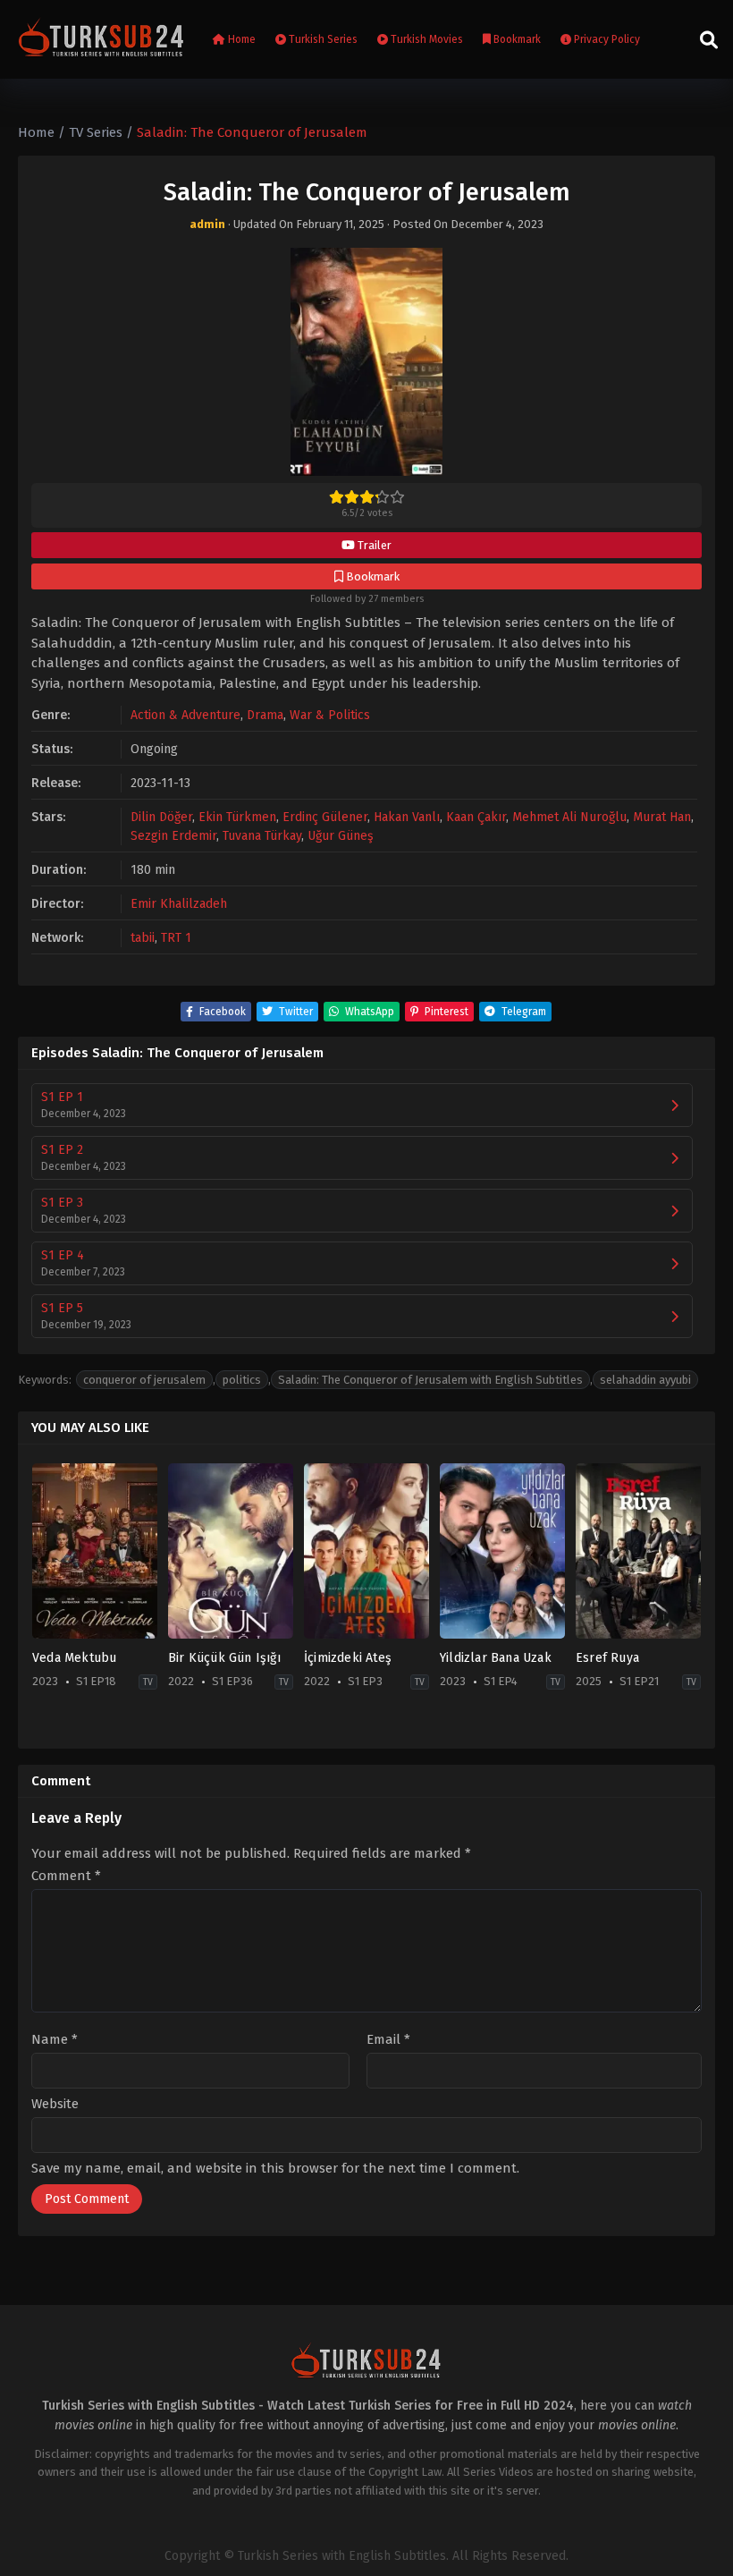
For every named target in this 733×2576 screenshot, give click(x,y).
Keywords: (45, 1380)
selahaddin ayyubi (645, 1380)
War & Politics (330, 715)
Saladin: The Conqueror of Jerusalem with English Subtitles (430, 1380)
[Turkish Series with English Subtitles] (101, 40)
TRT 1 (176, 938)
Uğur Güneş (341, 836)
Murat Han (662, 817)
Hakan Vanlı (407, 817)
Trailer (373, 545)
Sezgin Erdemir (173, 836)
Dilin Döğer (161, 817)
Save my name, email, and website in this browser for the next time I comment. (275, 2168)
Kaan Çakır (476, 817)
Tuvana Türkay (262, 836)
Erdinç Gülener (325, 817)
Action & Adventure (185, 715)
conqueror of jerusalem (144, 1380)
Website (55, 2104)
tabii (143, 938)
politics (242, 1380)
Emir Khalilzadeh (179, 904)
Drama (265, 715)
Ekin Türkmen (237, 817)
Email (388, 2040)
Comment (66, 1876)
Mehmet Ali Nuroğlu (569, 817)
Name (55, 2040)
